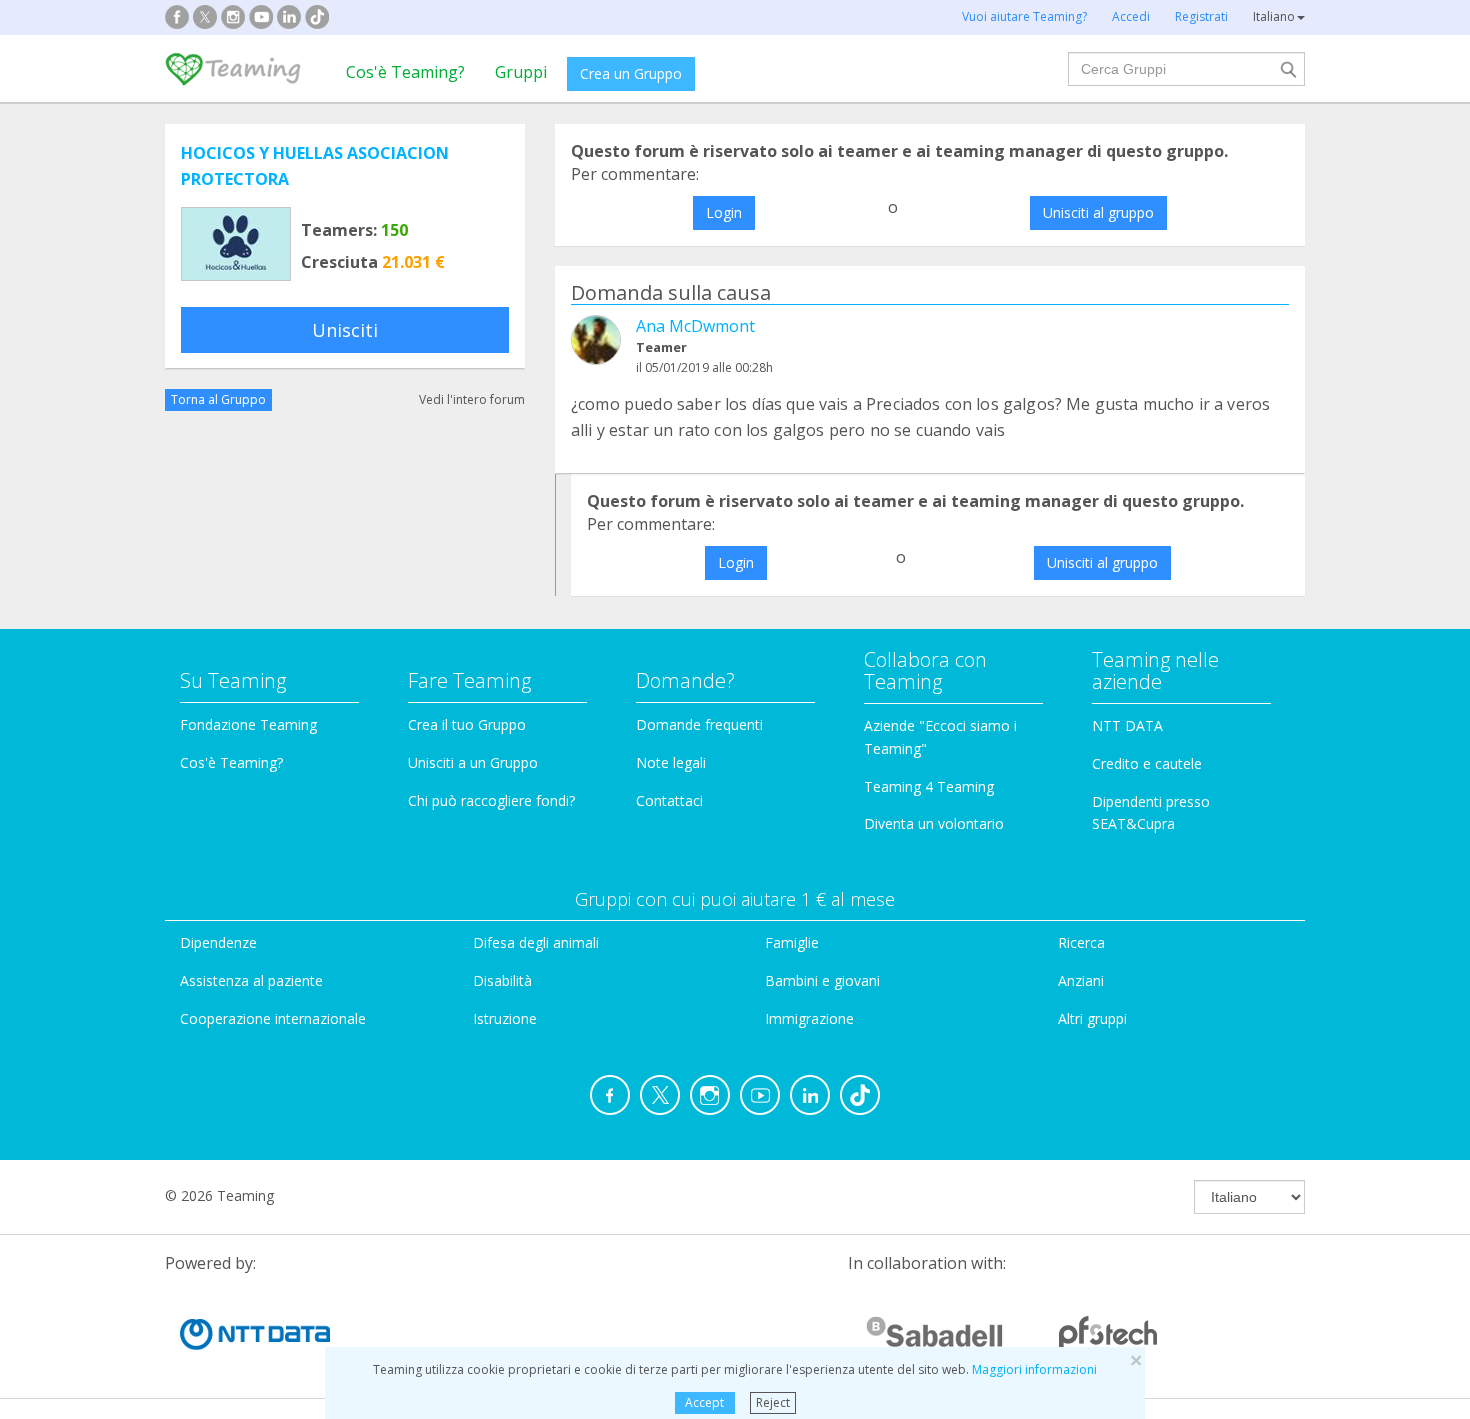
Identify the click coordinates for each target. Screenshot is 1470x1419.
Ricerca (1081, 942)
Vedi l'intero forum (472, 399)
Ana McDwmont (695, 326)
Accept (704, 1402)
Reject (773, 1402)
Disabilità (502, 980)
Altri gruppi (1092, 1018)
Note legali (671, 762)
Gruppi (521, 72)
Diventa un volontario (934, 823)
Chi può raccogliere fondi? (491, 800)
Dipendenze (218, 942)
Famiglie (792, 942)
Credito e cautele (1147, 763)
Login (724, 212)
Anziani (1081, 980)
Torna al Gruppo (218, 399)
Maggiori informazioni (1034, 1369)
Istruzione (505, 1018)
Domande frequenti (699, 724)
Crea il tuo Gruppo (467, 724)
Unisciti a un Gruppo (473, 762)
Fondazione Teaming (248, 724)
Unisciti (345, 330)
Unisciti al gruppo (1098, 212)
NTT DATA (1127, 725)
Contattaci (669, 800)
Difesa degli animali (536, 942)
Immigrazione (809, 1018)
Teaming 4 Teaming (929, 786)
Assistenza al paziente (251, 980)
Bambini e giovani (822, 980)
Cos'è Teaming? (405, 72)
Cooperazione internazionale (273, 1018)
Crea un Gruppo (631, 73)
